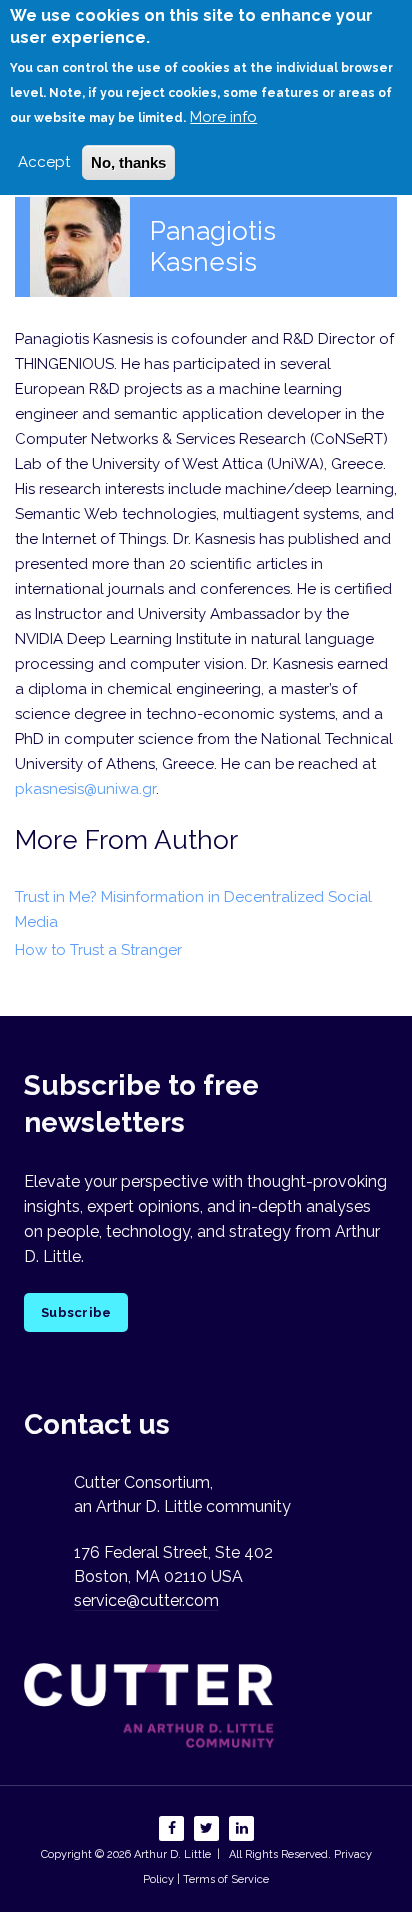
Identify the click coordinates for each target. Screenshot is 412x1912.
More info (223, 117)
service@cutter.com (146, 1600)
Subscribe (76, 1312)
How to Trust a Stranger (98, 950)
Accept (44, 162)
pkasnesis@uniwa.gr (85, 789)
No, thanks (128, 162)
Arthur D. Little (171, 1854)
